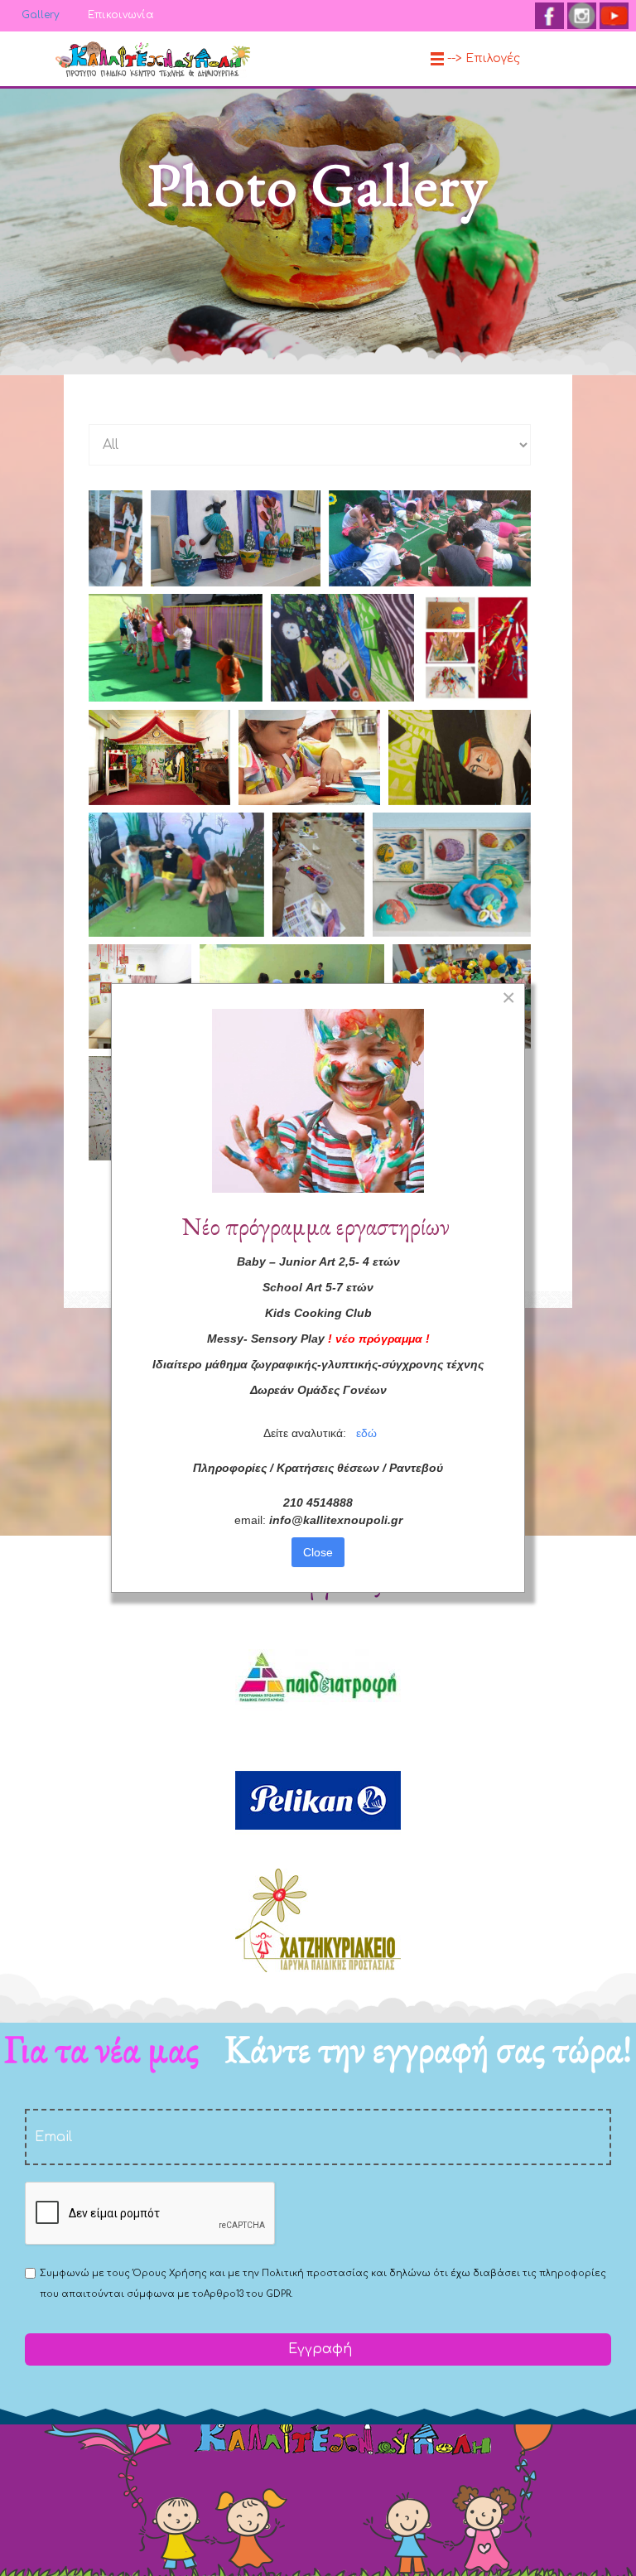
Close (318, 1552)
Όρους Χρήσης (170, 2273)
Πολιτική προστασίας (315, 2273)
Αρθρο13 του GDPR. (248, 2294)
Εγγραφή (318, 2349)
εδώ (366, 1433)
